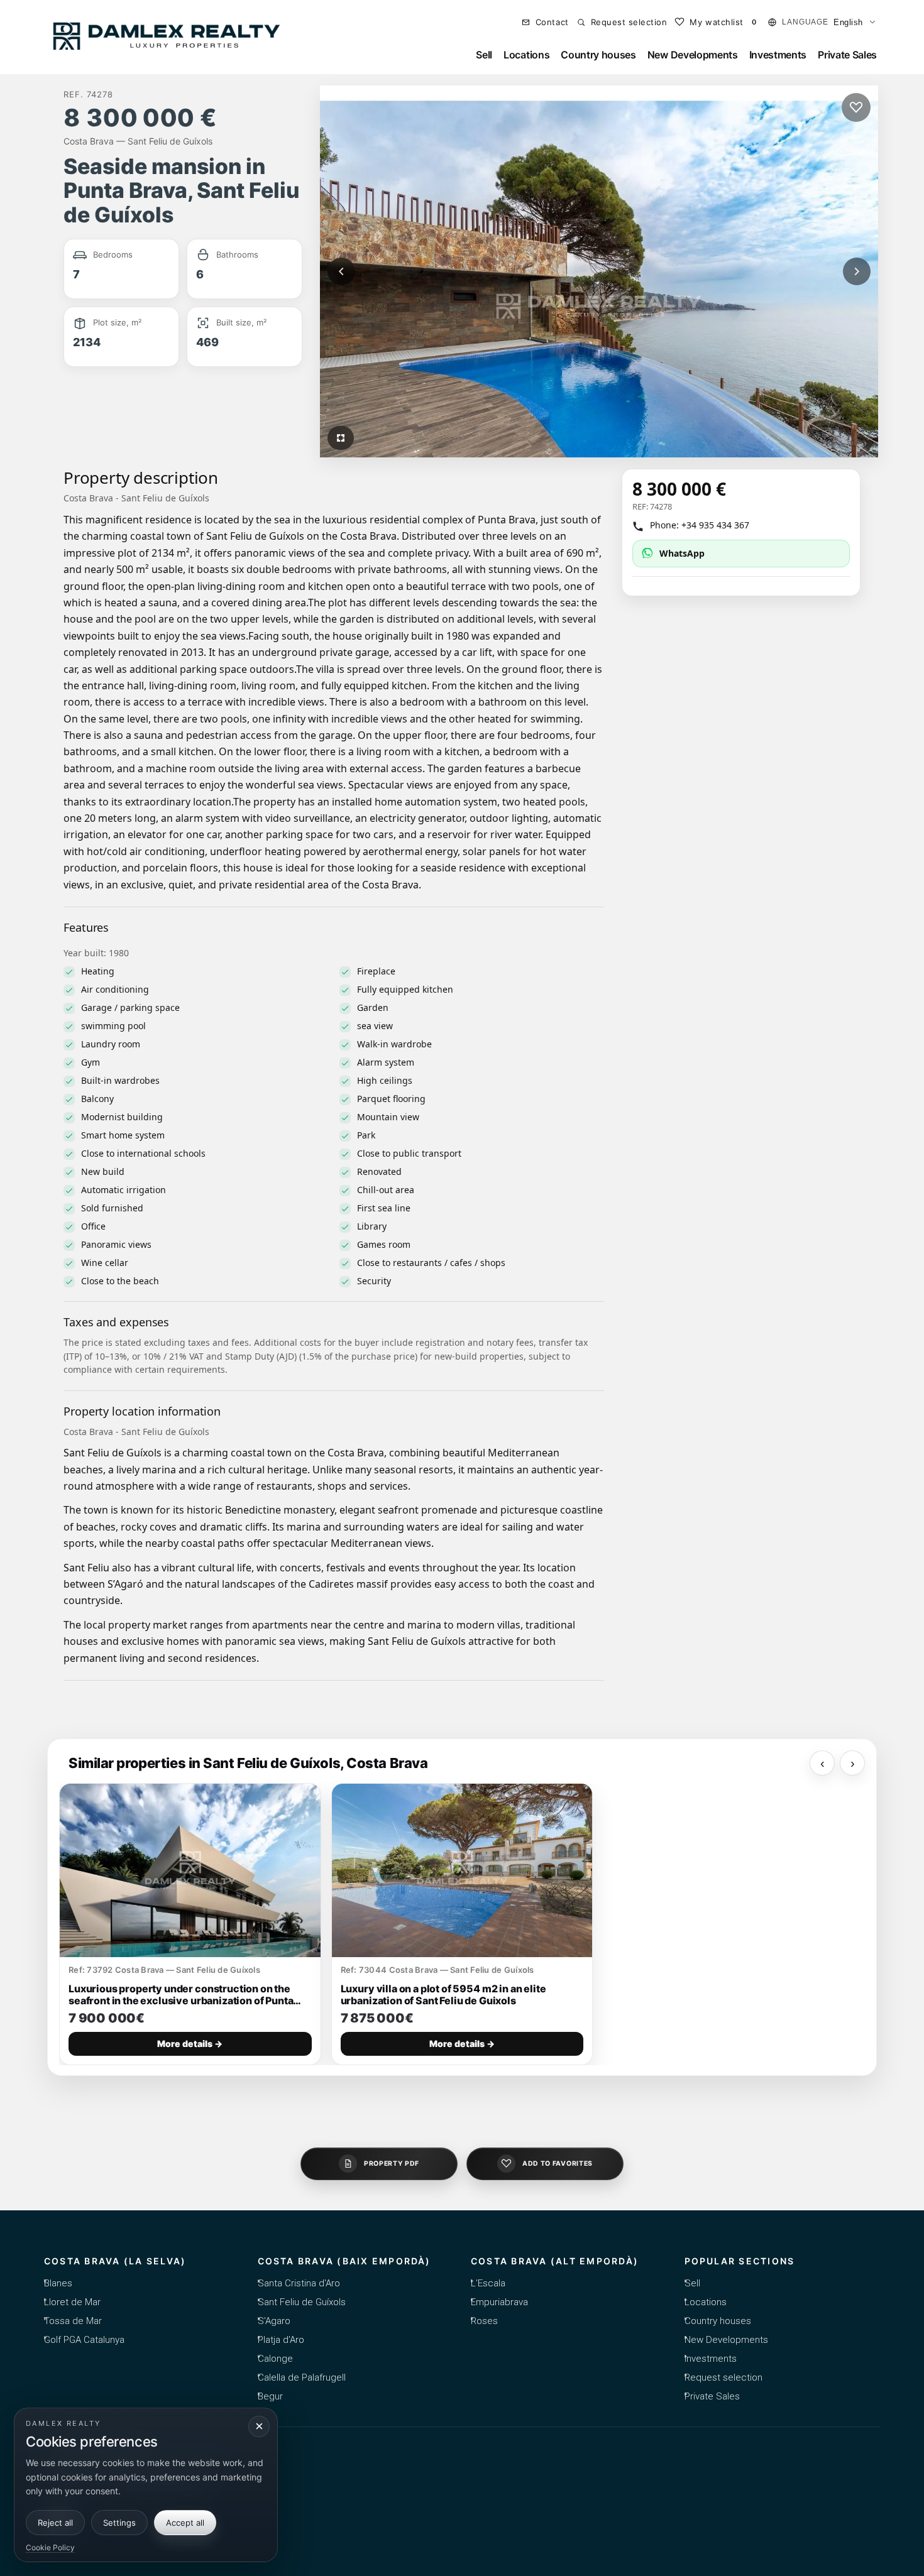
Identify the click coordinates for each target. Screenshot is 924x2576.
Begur (270, 2396)
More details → (190, 2044)
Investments (778, 55)
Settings (119, 2523)
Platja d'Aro (281, 2340)
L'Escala (488, 2283)
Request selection (723, 2377)
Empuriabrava (499, 2302)
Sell (484, 55)
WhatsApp (682, 553)
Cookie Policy (50, 2547)
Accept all (185, 2523)
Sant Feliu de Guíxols (302, 2302)
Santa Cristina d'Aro (299, 2283)
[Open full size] (341, 438)
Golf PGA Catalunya (84, 2340)
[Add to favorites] (856, 107)
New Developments (693, 55)
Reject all (55, 2523)
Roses (484, 2321)
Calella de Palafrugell (302, 2377)
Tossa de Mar (73, 2321)
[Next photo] (857, 271)
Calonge (275, 2359)
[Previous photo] (341, 271)
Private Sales (847, 55)
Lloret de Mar (72, 2302)
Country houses (598, 55)
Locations (526, 55)
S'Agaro (274, 2321)
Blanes (58, 2283)
